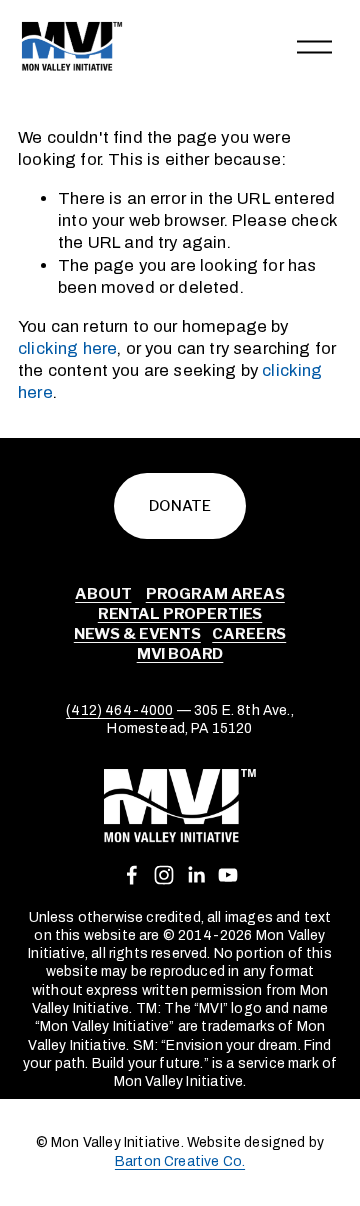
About (103, 594)
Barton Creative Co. (180, 1161)
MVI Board (180, 654)
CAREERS (249, 634)
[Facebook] (132, 875)
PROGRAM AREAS (215, 594)
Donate (180, 506)
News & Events (137, 634)
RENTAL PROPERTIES (180, 614)
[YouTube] (228, 875)
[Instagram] (164, 875)
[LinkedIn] (196, 875)
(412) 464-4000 (119, 710)
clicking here (67, 348)
